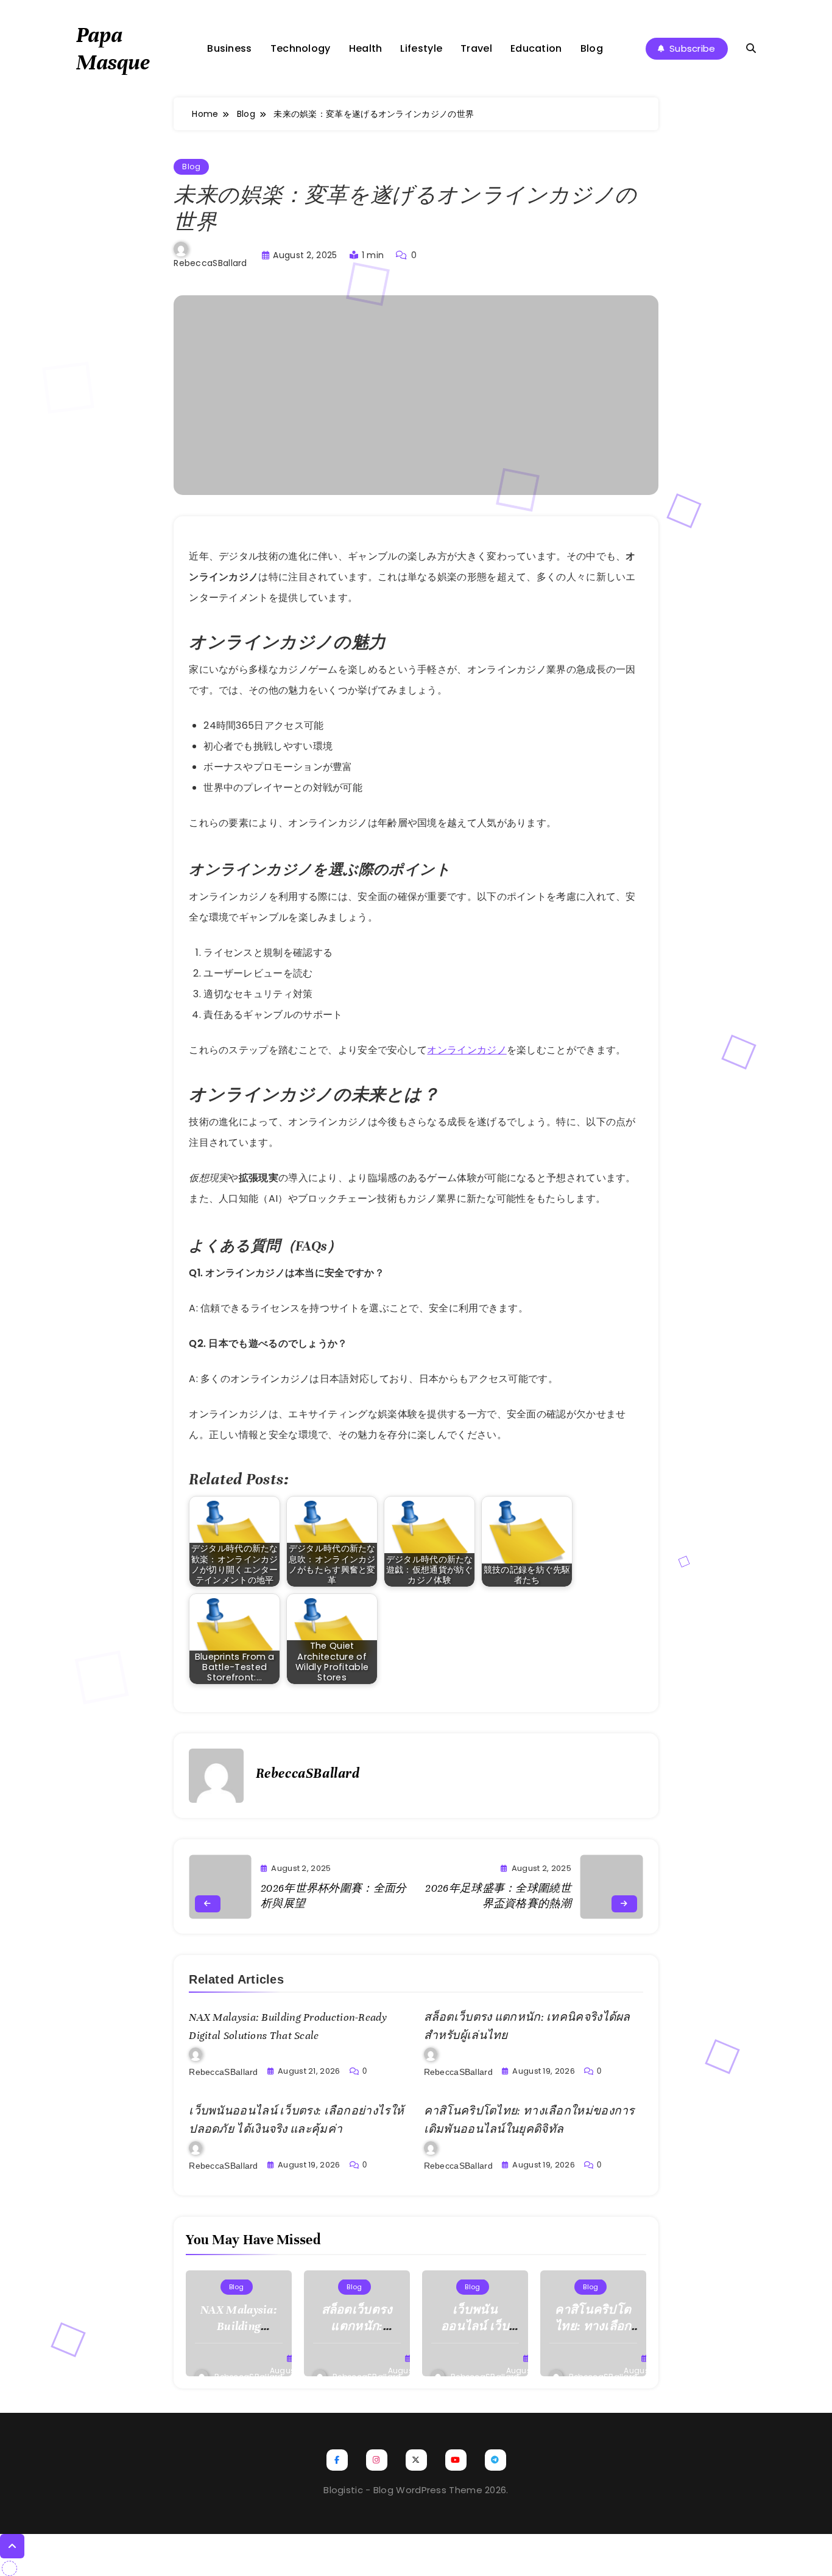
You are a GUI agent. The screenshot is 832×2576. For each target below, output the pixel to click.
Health (366, 48)
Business (229, 48)
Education (536, 48)
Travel (476, 48)
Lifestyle (421, 48)
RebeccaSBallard (210, 263)
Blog (592, 48)
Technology (301, 48)
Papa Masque (113, 48)
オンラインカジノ (467, 1050)
